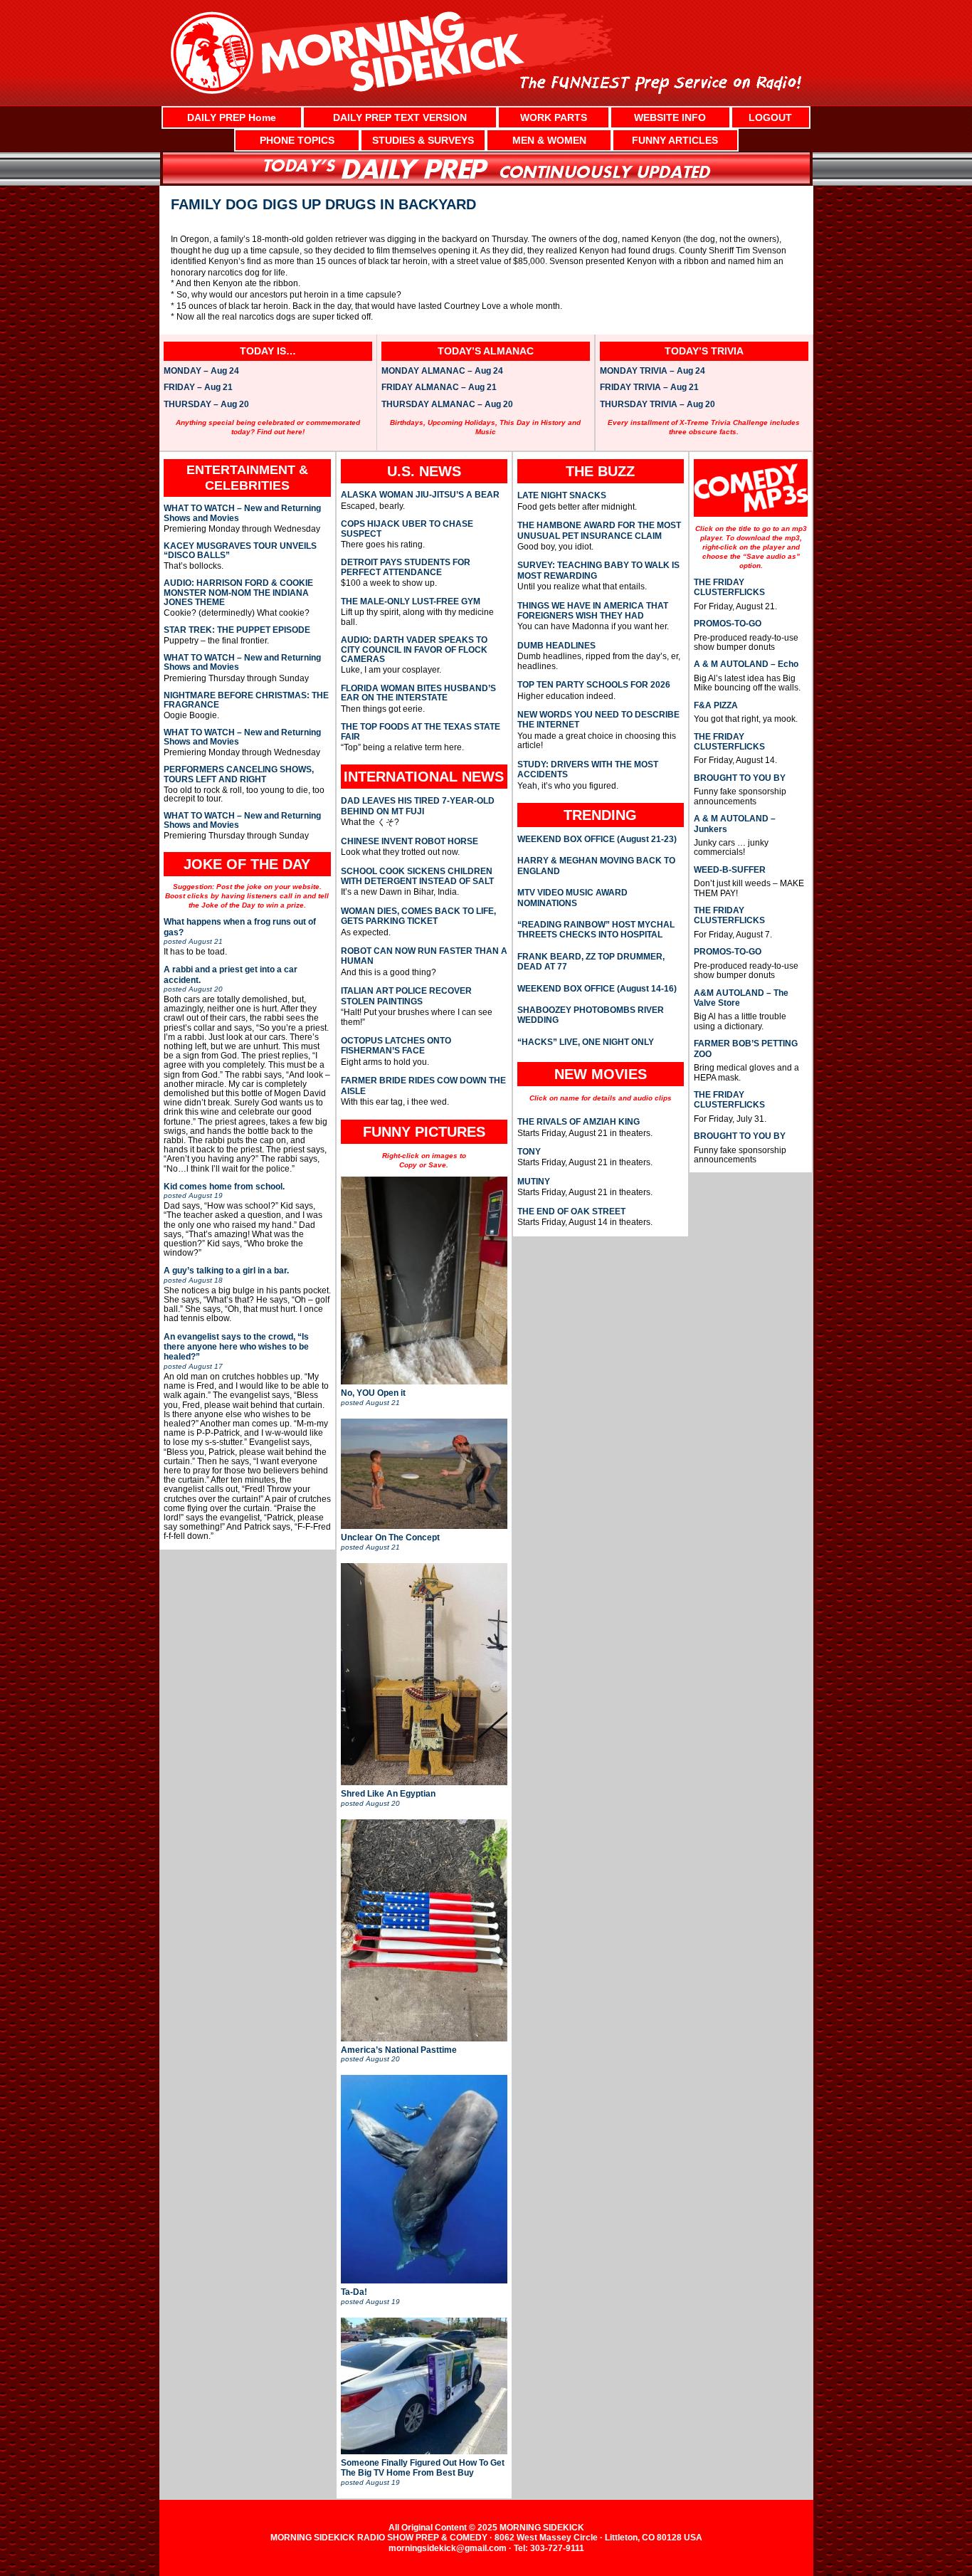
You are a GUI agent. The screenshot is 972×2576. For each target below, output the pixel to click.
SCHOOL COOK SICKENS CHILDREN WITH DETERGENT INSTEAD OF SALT (417, 876)
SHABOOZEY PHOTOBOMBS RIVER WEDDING (591, 1015)
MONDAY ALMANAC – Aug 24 (442, 372)
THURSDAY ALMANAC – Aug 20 (447, 405)
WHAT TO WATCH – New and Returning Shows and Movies (242, 513)
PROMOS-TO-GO (728, 624)
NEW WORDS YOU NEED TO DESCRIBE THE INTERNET (598, 720)
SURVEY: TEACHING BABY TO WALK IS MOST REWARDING (598, 570)
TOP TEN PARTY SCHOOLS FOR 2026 (594, 685)
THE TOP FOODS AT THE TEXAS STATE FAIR (421, 732)
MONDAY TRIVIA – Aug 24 (653, 372)
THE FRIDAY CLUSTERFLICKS (729, 587)
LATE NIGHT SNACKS (562, 495)
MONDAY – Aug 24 (201, 372)
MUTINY (534, 1182)
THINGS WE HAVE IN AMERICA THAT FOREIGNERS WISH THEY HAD (593, 611)
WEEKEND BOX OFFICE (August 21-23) (597, 839)
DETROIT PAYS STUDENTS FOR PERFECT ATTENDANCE (406, 567)
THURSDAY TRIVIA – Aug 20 (657, 405)
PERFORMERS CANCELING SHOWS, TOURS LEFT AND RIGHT (239, 774)
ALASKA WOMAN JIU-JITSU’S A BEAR (420, 495)
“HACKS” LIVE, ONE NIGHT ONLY (586, 1042)
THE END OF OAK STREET (571, 1211)
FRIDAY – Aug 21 (198, 388)
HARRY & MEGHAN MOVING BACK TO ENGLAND (596, 866)
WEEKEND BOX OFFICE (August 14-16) (597, 989)
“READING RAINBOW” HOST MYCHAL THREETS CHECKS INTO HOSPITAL (596, 930)
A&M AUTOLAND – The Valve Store (741, 998)
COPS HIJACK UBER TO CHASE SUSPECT (407, 529)
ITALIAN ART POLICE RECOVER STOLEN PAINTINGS (406, 996)
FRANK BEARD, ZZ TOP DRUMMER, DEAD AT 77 (591, 962)
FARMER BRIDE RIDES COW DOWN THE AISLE (423, 1085)
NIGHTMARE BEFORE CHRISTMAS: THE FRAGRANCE (246, 700)
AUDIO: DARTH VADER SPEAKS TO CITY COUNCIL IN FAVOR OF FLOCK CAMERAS (414, 650)
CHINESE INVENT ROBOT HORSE (410, 841)
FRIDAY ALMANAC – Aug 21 (439, 388)
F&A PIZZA (716, 705)
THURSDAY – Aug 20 (206, 405)
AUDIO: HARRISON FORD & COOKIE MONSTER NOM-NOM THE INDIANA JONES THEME (238, 593)
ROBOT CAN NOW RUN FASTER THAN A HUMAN (424, 956)
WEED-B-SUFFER (730, 870)
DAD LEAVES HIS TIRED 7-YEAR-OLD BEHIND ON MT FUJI (418, 806)
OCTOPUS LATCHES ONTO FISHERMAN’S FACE (396, 1046)
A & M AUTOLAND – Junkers (735, 824)
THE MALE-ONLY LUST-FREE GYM (411, 602)
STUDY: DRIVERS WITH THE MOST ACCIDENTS (588, 769)
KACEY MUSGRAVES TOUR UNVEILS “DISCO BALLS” (240, 551)
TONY (529, 1152)
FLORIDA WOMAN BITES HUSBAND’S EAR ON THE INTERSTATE (418, 693)
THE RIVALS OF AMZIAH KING (579, 1122)
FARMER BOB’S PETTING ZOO (746, 1048)
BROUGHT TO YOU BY (740, 778)
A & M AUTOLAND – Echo (746, 664)
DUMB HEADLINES (556, 646)
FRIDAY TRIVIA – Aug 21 (649, 388)
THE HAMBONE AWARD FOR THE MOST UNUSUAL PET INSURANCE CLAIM (599, 530)
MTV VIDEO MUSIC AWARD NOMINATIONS (572, 898)
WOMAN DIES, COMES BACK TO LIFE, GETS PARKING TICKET (418, 916)
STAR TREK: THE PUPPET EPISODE (237, 630)
